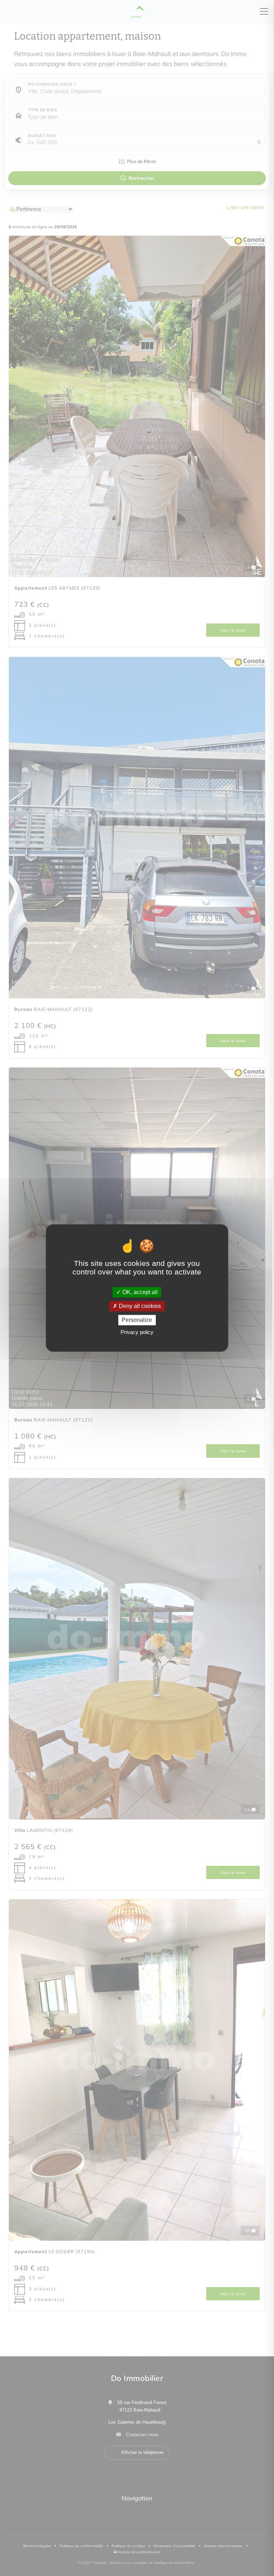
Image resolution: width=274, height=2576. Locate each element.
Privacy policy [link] (137, 1332)
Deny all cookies (139, 1306)
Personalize (137, 1320)
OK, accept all (139, 1292)
